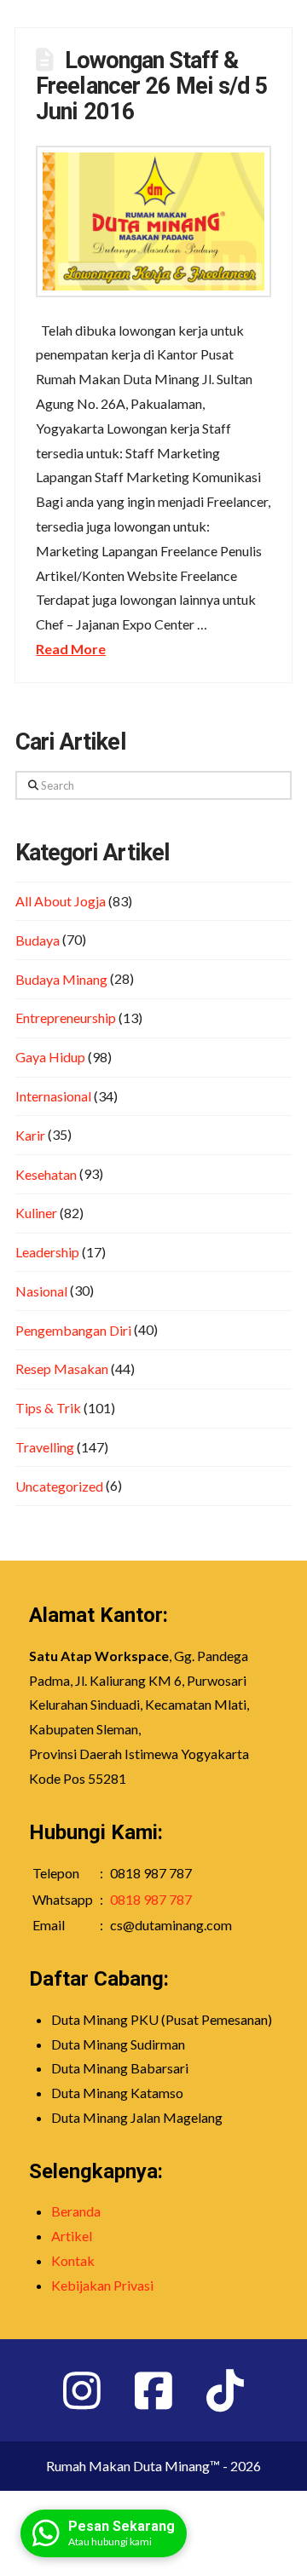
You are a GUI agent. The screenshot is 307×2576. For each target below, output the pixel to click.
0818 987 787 (151, 1899)
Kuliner (36, 1213)
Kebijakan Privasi (102, 2285)
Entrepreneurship (66, 1018)
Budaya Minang (61, 979)
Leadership (47, 1252)
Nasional (41, 1291)
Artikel (72, 2236)
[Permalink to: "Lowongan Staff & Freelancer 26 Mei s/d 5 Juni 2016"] (153, 221)
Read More (71, 649)
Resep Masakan (62, 1368)
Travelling (45, 1447)
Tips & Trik (48, 1408)
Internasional (53, 1096)
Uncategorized (59, 1486)
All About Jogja (61, 901)
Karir (30, 1135)
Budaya (38, 940)
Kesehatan (46, 1174)
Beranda (76, 2211)
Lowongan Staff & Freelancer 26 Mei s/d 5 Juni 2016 (152, 86)
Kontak (73, 2260)
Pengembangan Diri (73, 1330)
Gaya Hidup (50, 1057)
